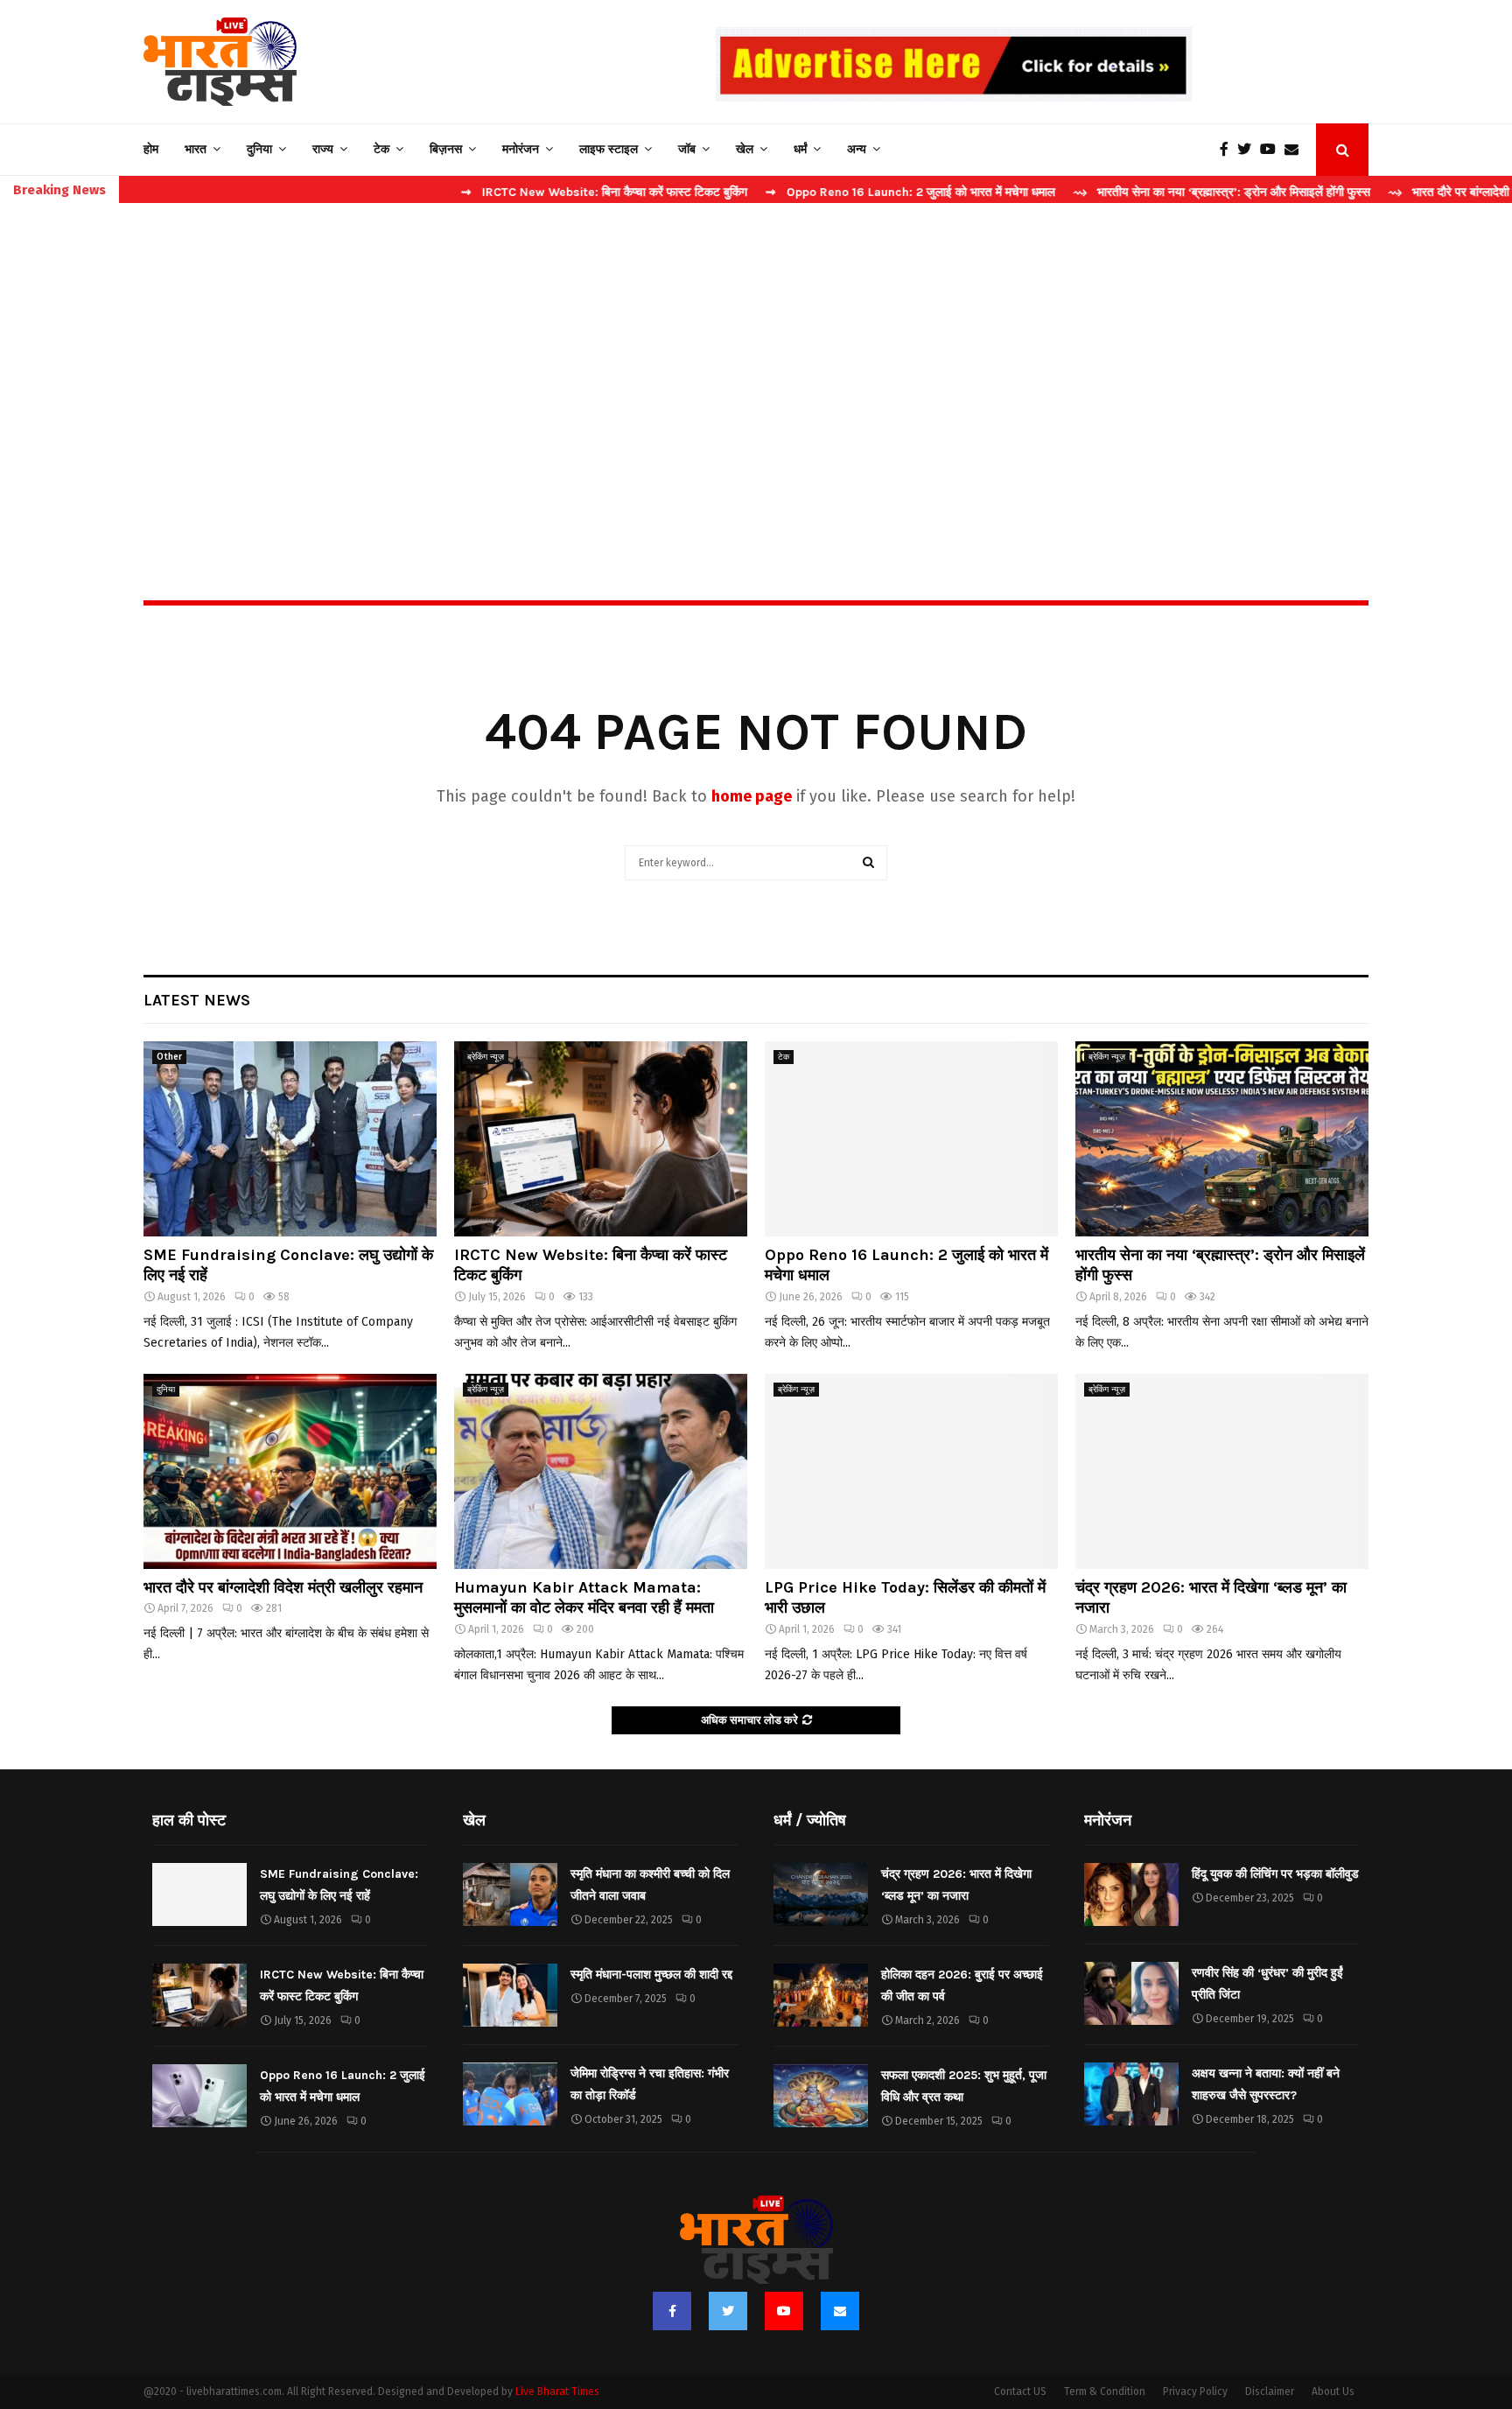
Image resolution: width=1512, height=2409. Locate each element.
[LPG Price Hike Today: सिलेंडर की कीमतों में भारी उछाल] (911, 1471)
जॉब (687, 149)
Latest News (197, 1000)
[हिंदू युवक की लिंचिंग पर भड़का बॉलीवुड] (1131, 1894)
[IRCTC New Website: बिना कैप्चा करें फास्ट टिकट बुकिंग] (601, 1139)
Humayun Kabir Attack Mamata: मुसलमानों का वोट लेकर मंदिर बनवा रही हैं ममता (584, 1597)
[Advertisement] (756, 364)
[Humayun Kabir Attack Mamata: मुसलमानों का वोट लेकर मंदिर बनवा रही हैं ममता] (601, 1471)
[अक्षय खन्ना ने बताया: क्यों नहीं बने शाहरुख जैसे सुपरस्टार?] (1131, 2094)
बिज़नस (446, 149)
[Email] (1296, 150)
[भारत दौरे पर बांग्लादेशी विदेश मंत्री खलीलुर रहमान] (290, 1471)
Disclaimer (1270, 2391)
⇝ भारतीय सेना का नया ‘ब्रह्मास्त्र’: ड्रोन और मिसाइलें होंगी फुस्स (1143, 192)
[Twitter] (1249, 150)
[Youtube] (1272, 150)
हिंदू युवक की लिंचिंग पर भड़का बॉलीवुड (1275, 1874)
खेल (745, 149)
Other (169, 1057)
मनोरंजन (521, 149)
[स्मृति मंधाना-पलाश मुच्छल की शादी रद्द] (510, 1995)
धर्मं (800, 149)
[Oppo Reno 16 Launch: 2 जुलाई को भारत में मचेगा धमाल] (911, 1139)
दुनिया (259, 149)
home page (752, 796)
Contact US (1020, 2391)
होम (151, 149)
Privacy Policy (1195, 2391)
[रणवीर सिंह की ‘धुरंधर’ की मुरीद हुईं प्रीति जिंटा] (1131, 1993)
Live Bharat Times (557, 2391)
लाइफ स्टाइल (609, 149)
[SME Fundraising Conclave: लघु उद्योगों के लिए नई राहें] (290, 1139)
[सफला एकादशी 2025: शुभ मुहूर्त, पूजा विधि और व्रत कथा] (821, 2096)
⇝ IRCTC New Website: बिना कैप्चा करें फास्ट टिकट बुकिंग (525, 192)
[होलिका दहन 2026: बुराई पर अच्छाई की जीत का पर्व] (821, 1995)
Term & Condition (1105, 2391)
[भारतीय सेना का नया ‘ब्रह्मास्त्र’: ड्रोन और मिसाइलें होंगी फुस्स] (1222, 1139)
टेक (381, 149)
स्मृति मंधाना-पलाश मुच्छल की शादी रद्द (651, 1975)
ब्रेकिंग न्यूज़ (486, 1057)
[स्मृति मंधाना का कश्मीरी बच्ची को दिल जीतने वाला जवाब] (510, 1894)
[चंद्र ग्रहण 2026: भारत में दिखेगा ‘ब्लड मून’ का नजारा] (1222, 1471)
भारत (196, 149)
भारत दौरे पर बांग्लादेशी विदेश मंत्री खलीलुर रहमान (283, 1587)
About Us (1333, 2391)
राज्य (323, 149)
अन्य (857, 149)
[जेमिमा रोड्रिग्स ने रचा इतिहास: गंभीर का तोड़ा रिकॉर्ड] (510, 2094)
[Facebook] (1228, 150)
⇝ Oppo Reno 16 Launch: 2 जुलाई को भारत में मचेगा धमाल (832, 192)
